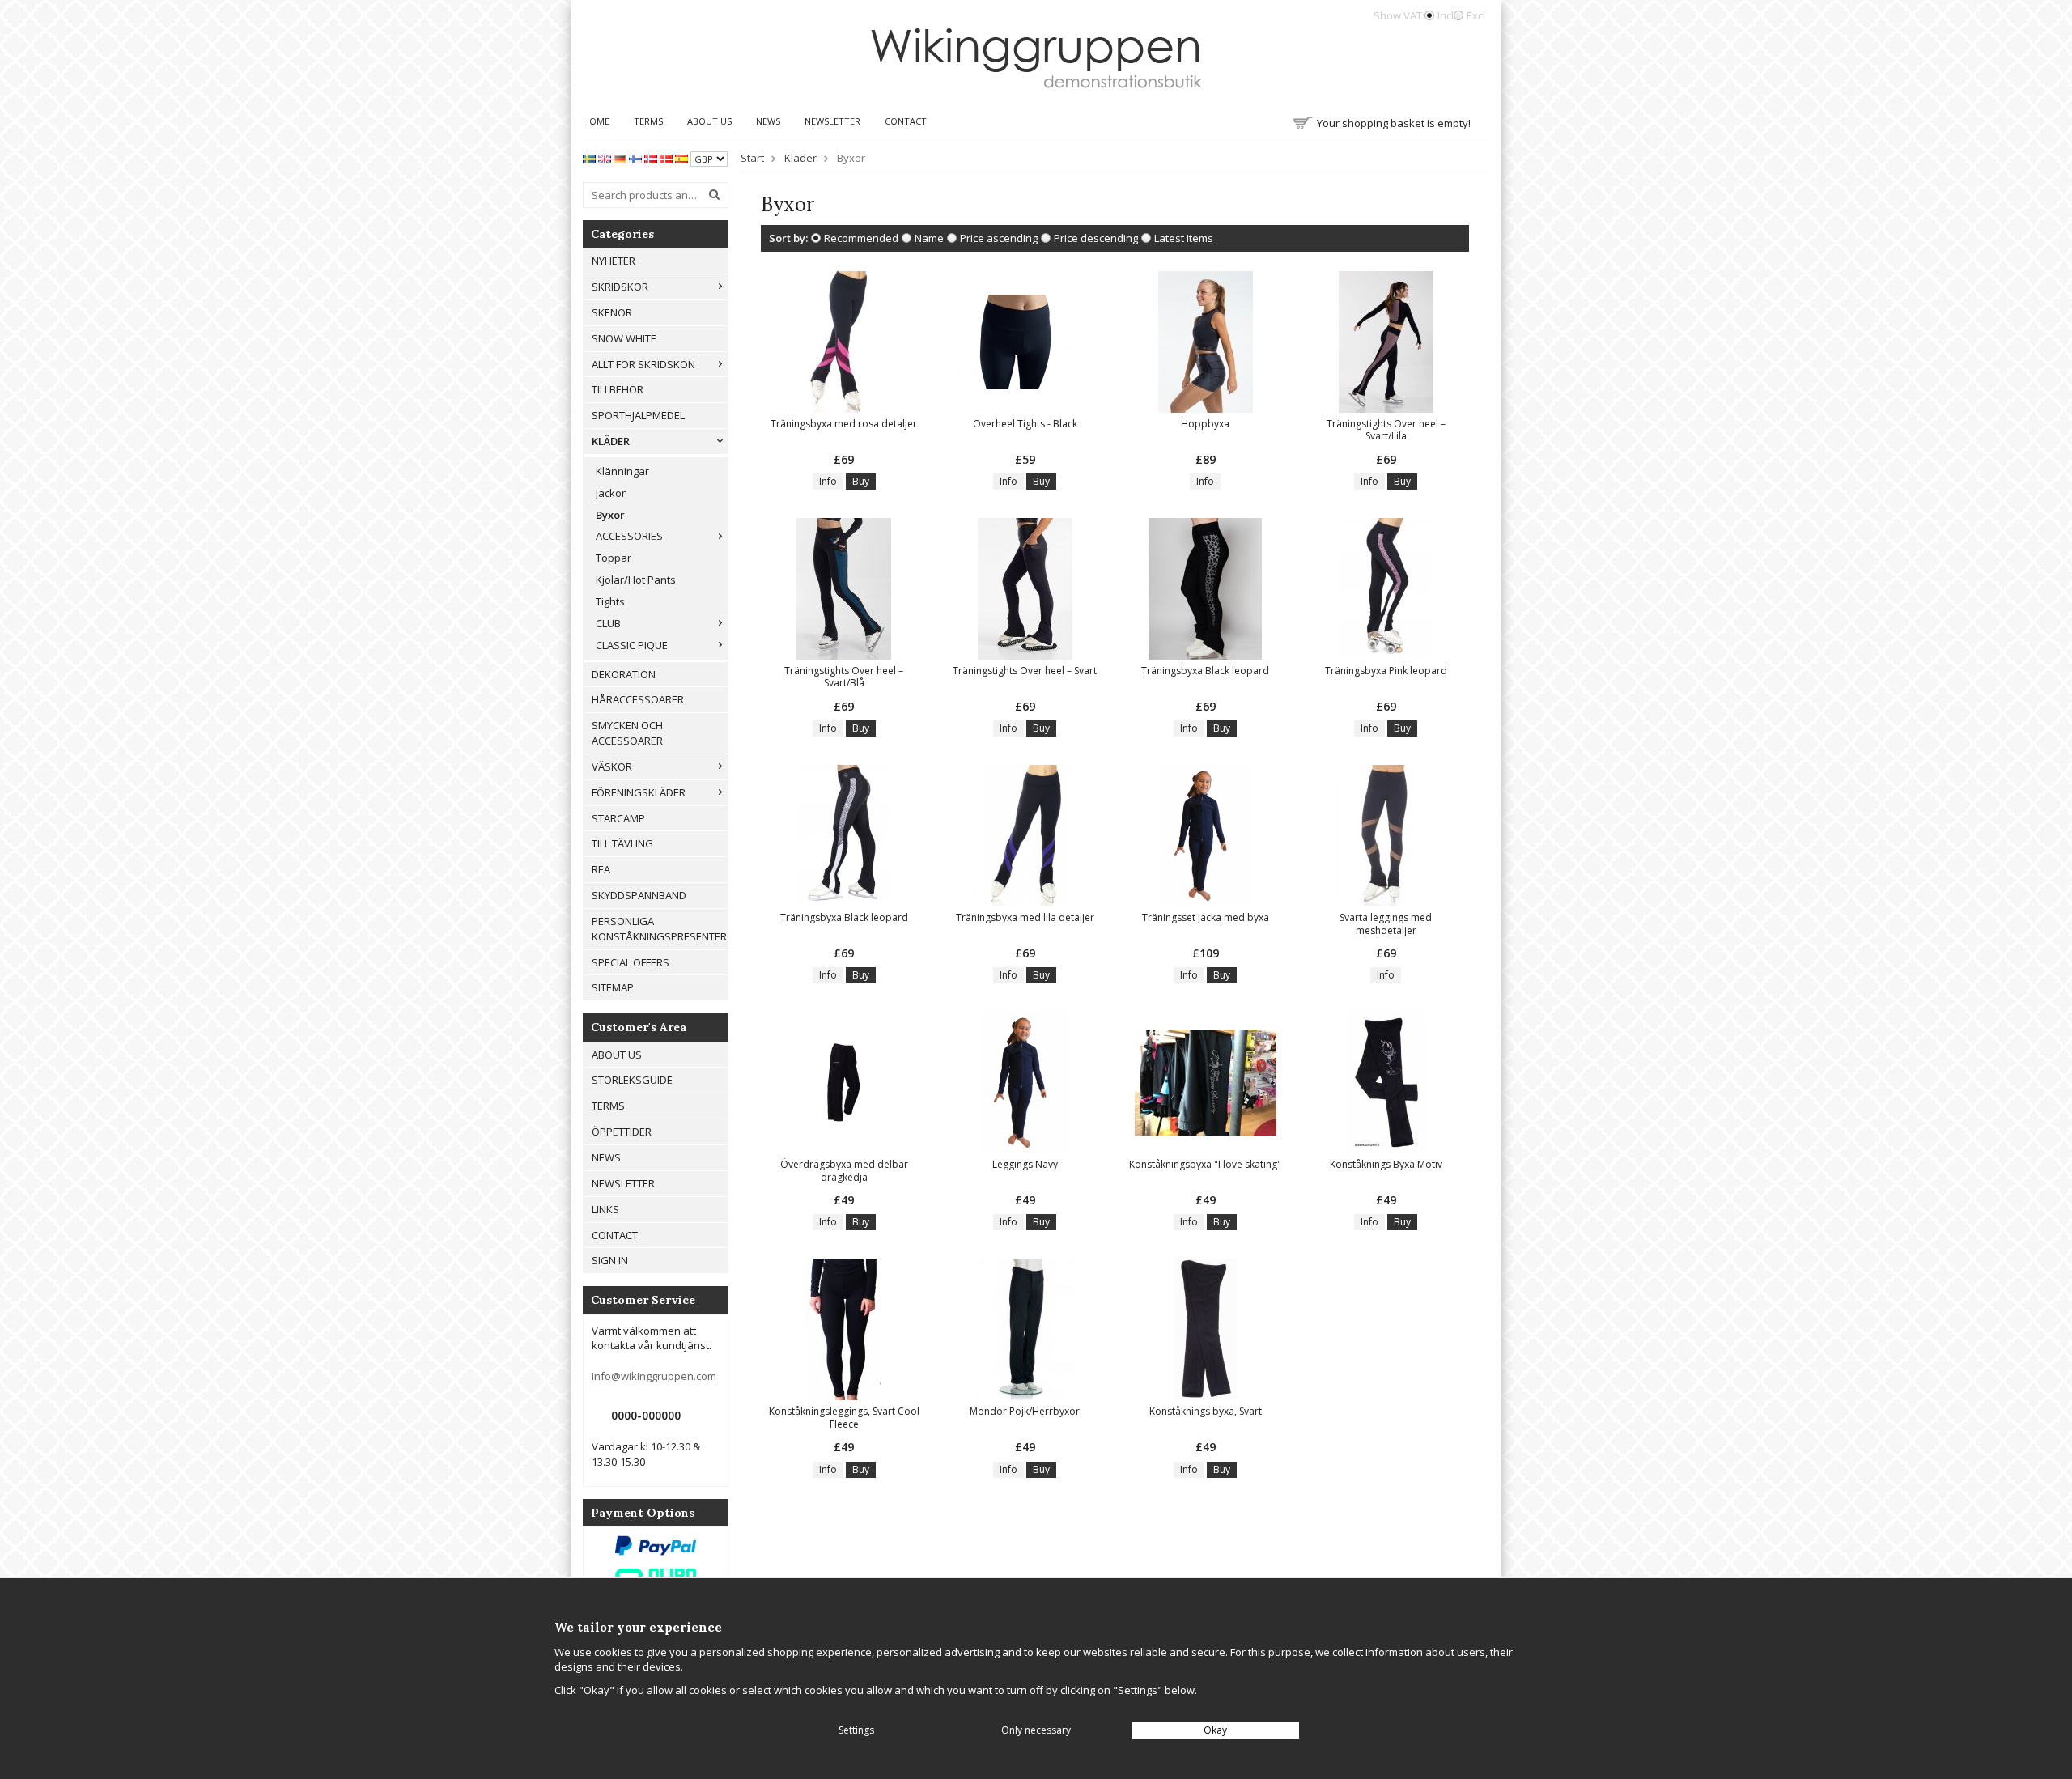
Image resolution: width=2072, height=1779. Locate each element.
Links (605, 1209)
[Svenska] (589, 158)
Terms (648, 121)
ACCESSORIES (629, 536)
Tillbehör (618, 389)
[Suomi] (635, 158)
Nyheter (614, 261)
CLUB (608, 623)
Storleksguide (632, 1080)
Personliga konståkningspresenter (659, 929)
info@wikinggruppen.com (654, 1376)
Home (596, 121)
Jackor (611, 493)
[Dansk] (666, 158)
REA (601, 869)
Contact (906, 121)
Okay (1215, 1730)
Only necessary (1036, 1730)
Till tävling (622, 843)
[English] (605, 158)
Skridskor (620, 287)
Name (929, 238)
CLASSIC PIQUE (632, 645)
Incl (1446, 15)
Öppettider (622, 1132)
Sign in (610, 1260)
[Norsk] (651, 158)
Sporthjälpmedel (638, 415)
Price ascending (999, 238)
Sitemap (613, 987)
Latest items (1184, 238)
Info (828, 481)
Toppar (614, 558)
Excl (1476, 15)
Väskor (612, 766)
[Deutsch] (620, 158)
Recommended (861, 238)
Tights (610, 601)
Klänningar (622, 471)
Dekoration (624, 674)
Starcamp (618, 818)
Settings (856, 1730)
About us (709, 121)
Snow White (624, 338)
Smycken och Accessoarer (627, 733)
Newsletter (832, 121)
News (768, 121)
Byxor (610, 515)
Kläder (611, 441)
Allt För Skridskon (643, 364)
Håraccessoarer (638, 699)
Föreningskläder (639, 792)
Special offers (631, 962)
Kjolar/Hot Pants (636, 580)
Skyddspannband (639, 895)
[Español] (681, 158)
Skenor (612, 312)
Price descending (1096, 238)
